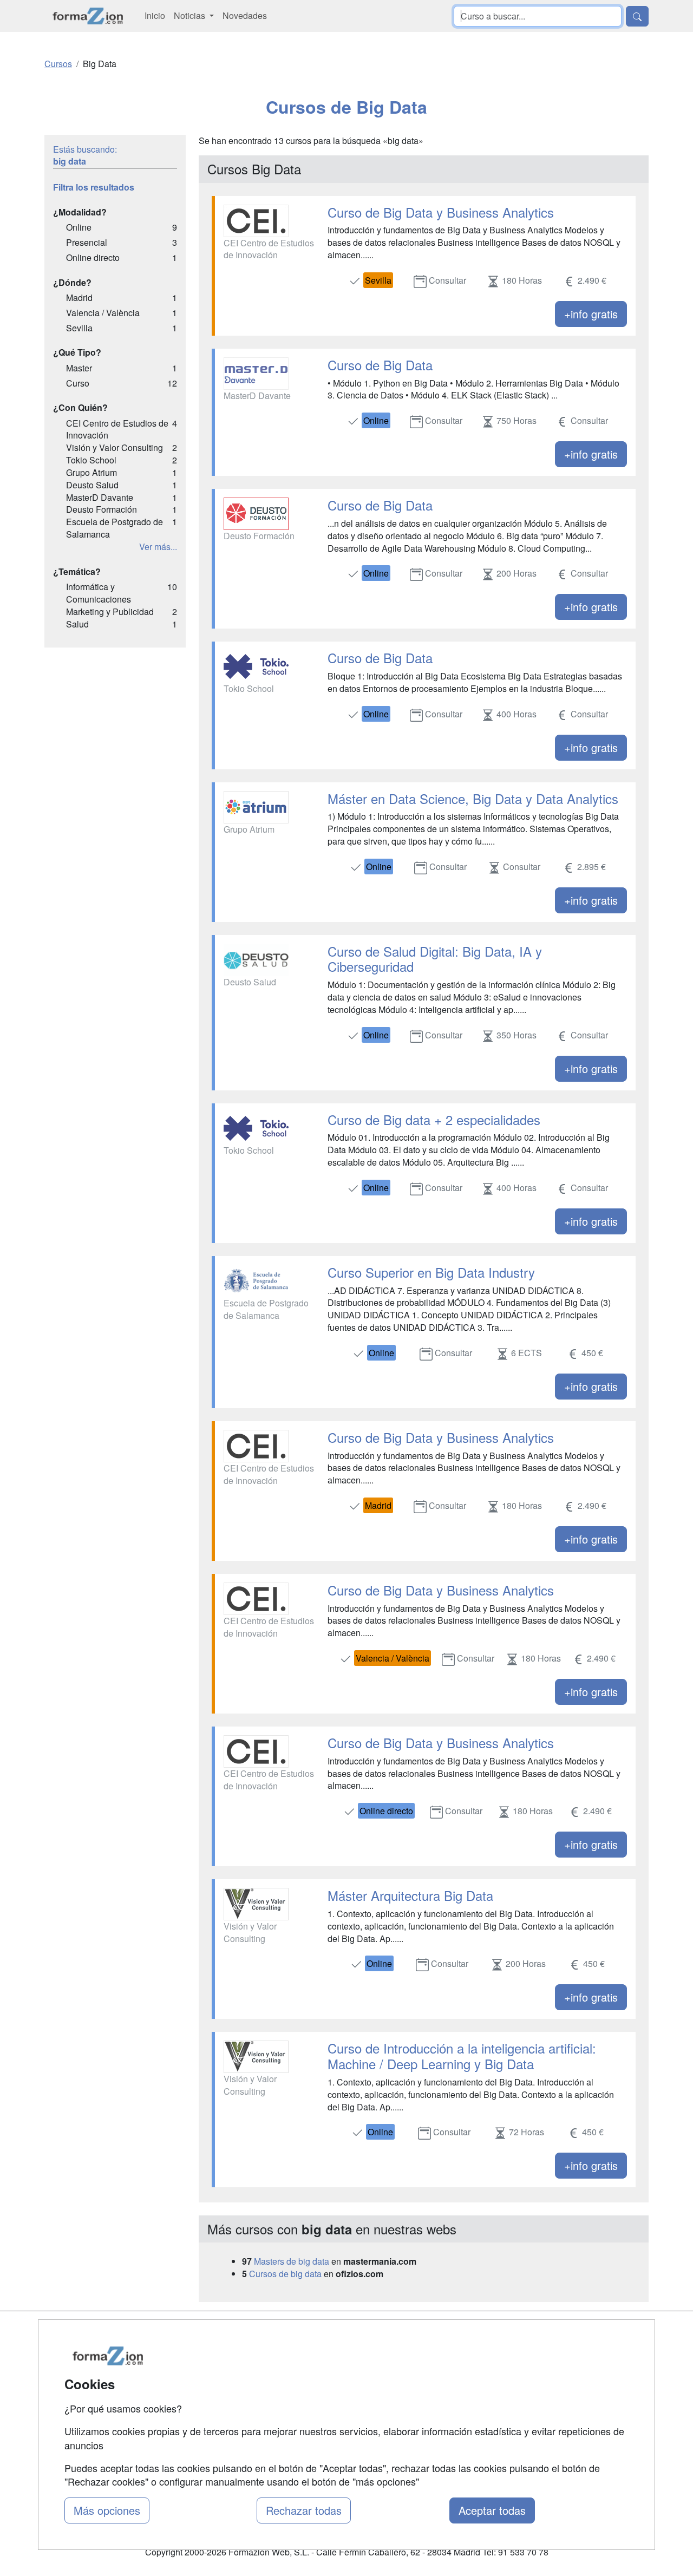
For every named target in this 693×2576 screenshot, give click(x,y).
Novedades (245, 15)
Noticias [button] (191, 15)
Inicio (155, 15)
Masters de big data (292, 2261)
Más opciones (107, 2510)
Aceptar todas (492, 2510)
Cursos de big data (285, 2274)
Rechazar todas (304, 2510)
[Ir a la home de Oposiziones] (88, 16)
